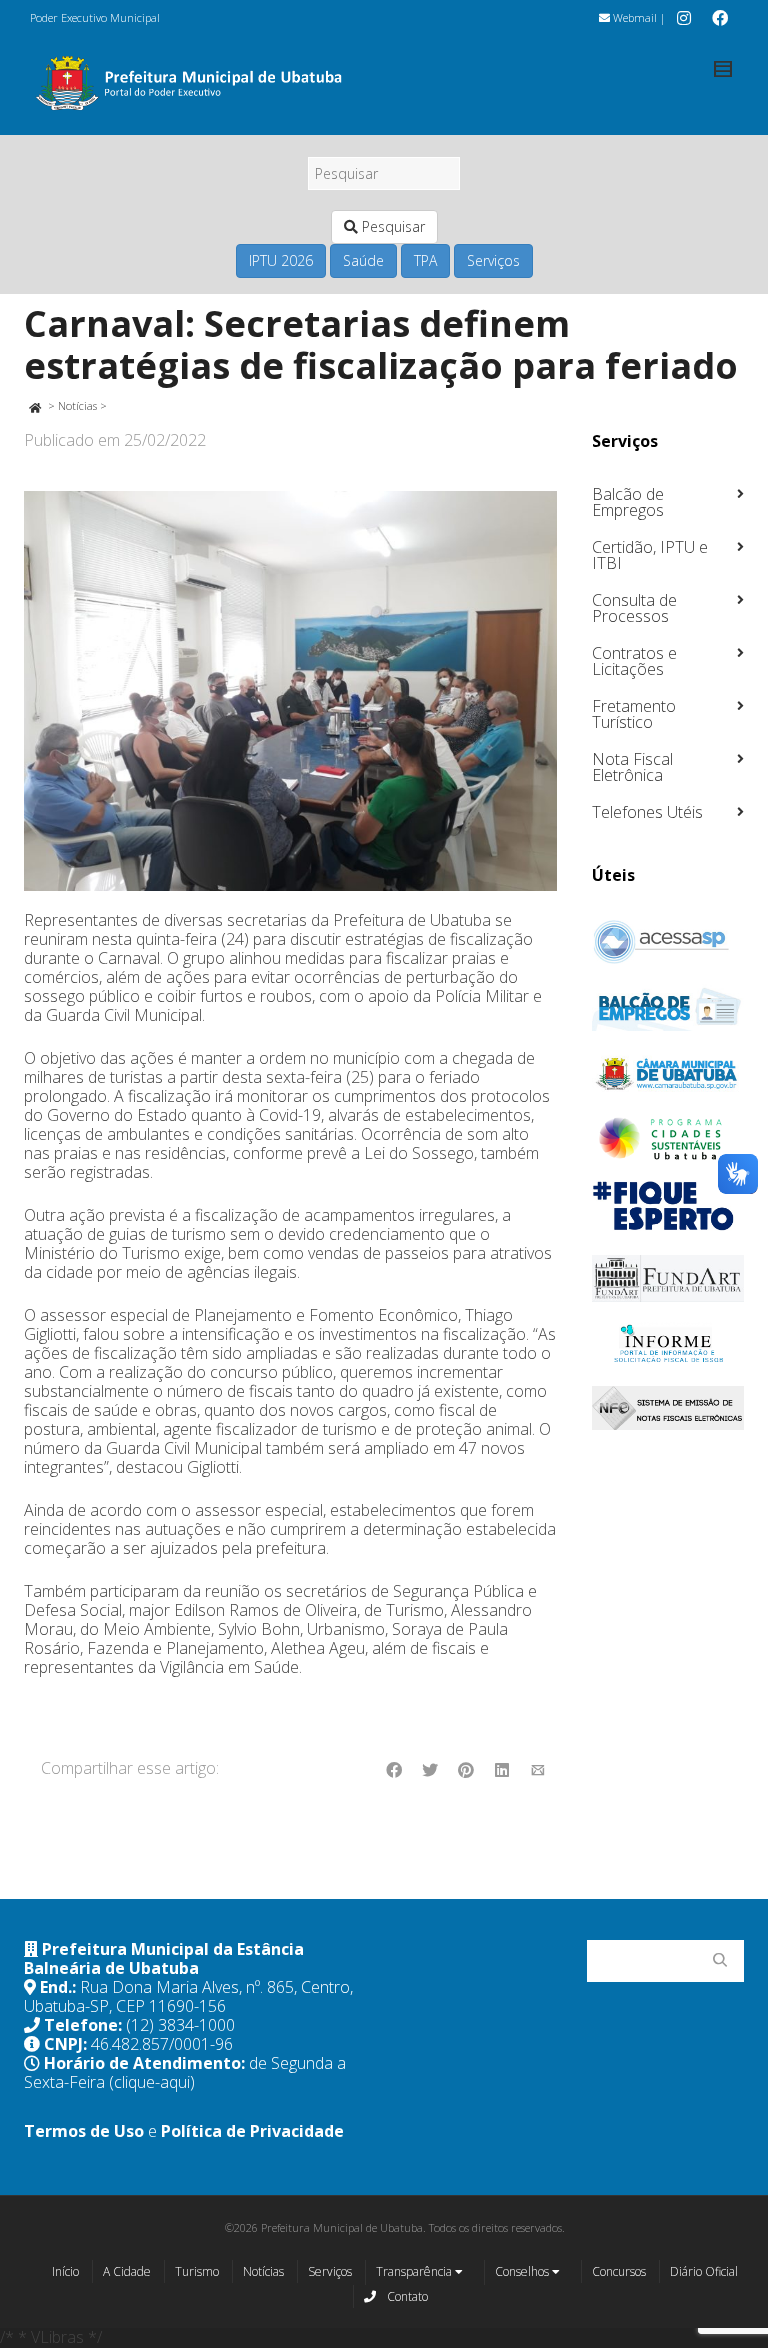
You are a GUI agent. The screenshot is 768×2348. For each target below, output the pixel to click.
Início (65, 2271)
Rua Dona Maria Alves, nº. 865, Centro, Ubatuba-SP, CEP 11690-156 (188, 1996)
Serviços (493, 260)
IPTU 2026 (281, 260)
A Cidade (127, 2271)
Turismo (197, 2271)
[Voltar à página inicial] (34, 405)
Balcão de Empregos (628, 502)
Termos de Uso (84, 2131)
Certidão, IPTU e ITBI (650, 555)
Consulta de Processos (634, 608)
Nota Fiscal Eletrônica (632, 767)
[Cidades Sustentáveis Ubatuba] (668, 1139)
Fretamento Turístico (634, 714)
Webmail (633, 17)
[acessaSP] (668, 942)
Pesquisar (391, 226)
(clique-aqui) (152, 2082)
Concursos (619, 2271)
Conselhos (523, 2271)
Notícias (77, 405)
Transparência (415, 2271)
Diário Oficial (704, 2271)
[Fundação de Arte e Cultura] (668, 1278)
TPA (425, 260)
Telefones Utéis (647, 812)
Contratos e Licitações (634, 661)
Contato (406, 2296)
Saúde (363, 260)
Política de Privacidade (252, 2131)
